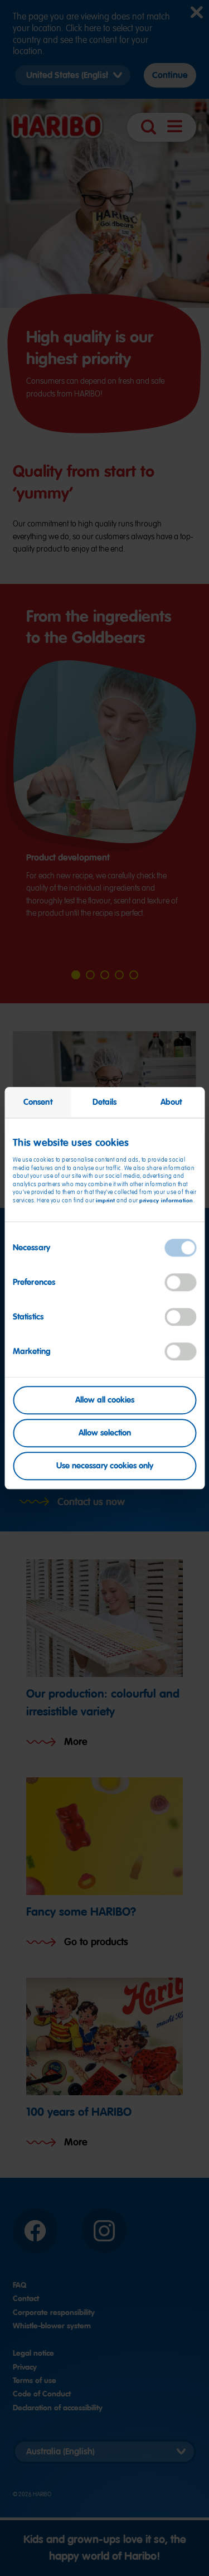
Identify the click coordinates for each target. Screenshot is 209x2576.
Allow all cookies (105, 1400)
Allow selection (105, 1433)
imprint (106, 1200)
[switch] (180, 1282)
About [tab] (171, 1102)
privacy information (166, 1200)
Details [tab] (105, 1102)
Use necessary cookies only (105, 1466)
